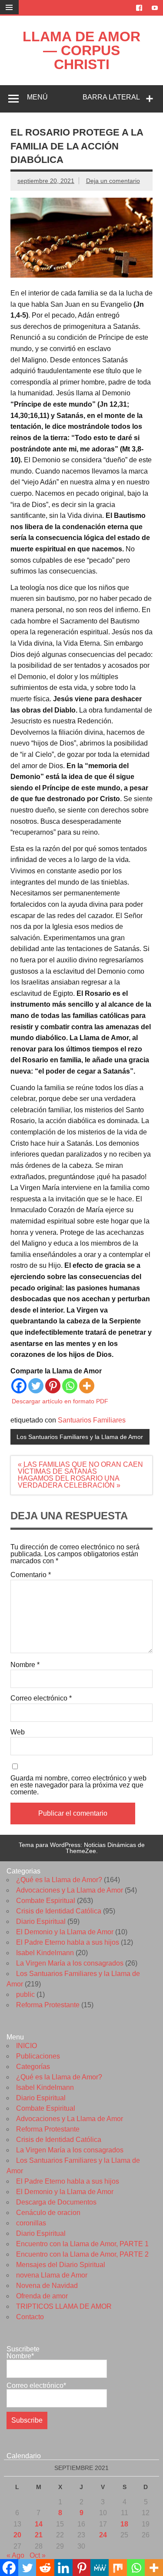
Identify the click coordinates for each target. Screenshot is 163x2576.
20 (17, 2535)
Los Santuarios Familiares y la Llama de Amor (80, 1437)
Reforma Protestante (48, 2005)
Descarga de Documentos (56, 2202)
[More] (87, 1386)
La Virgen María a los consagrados (70, 1963)
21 (39, 2535)
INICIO (27, 2046)
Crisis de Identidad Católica (59, 1911)
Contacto (30, 2317)
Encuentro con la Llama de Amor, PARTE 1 (82, 2244)
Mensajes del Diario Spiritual (61, 2265)
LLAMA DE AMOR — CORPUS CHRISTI (81, 50)
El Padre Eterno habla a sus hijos (68, 1942)
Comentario (31, 1575)
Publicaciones (38, 2056)
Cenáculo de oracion (48, 2213)
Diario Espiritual (41, 1921)
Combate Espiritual (46, 1901)
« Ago (15, 2555)
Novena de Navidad (47, 2286)
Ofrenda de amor (42, 2296)
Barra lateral (111, 97)
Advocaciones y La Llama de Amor (70, 1890)
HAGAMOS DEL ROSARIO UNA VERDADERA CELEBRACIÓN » (69, 1482)
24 (103, 2535)
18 (124, 2524)
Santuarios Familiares (92, 1420)
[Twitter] (36, 1386)
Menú (37, 97)
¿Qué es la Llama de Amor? (59, 1880)
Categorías (33, 2067)
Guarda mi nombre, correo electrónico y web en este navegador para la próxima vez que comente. (78, 1785)
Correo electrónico (41, 1698)
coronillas (31, 2223)
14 (39, 2524)
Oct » (38, 2555)
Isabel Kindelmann (45, 1953)
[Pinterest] (53, 1386)
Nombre (25, 1665)
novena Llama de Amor (52, 2275)
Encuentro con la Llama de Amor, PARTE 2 (82, 2254)
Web (18, 1732)
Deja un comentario (113, 181)
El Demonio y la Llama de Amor (65, 1932)
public (25, 1994)
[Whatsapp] (70, 1386)
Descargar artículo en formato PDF (60, 1401)
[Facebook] (19, 1386)
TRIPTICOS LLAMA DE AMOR (64, 2306)
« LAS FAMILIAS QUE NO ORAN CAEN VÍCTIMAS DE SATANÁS (80, 1468)
